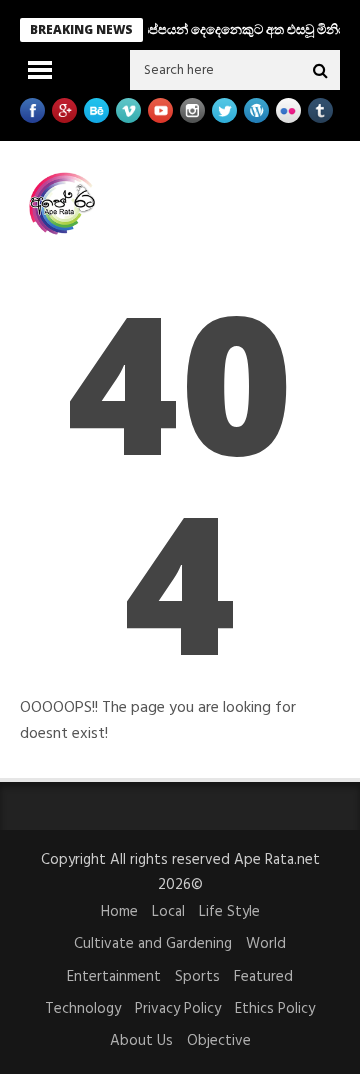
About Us (141, 1041)
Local (168, 912)
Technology (83, 1009)
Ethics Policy (275, 1009)
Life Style (229, 912)
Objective (219, 1041)
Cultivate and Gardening (153, 944)
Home (119, 912)
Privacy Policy (178, 1009)
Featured (263, 977)
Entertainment (114, 977)
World (266, 944)
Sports (197, 977)
